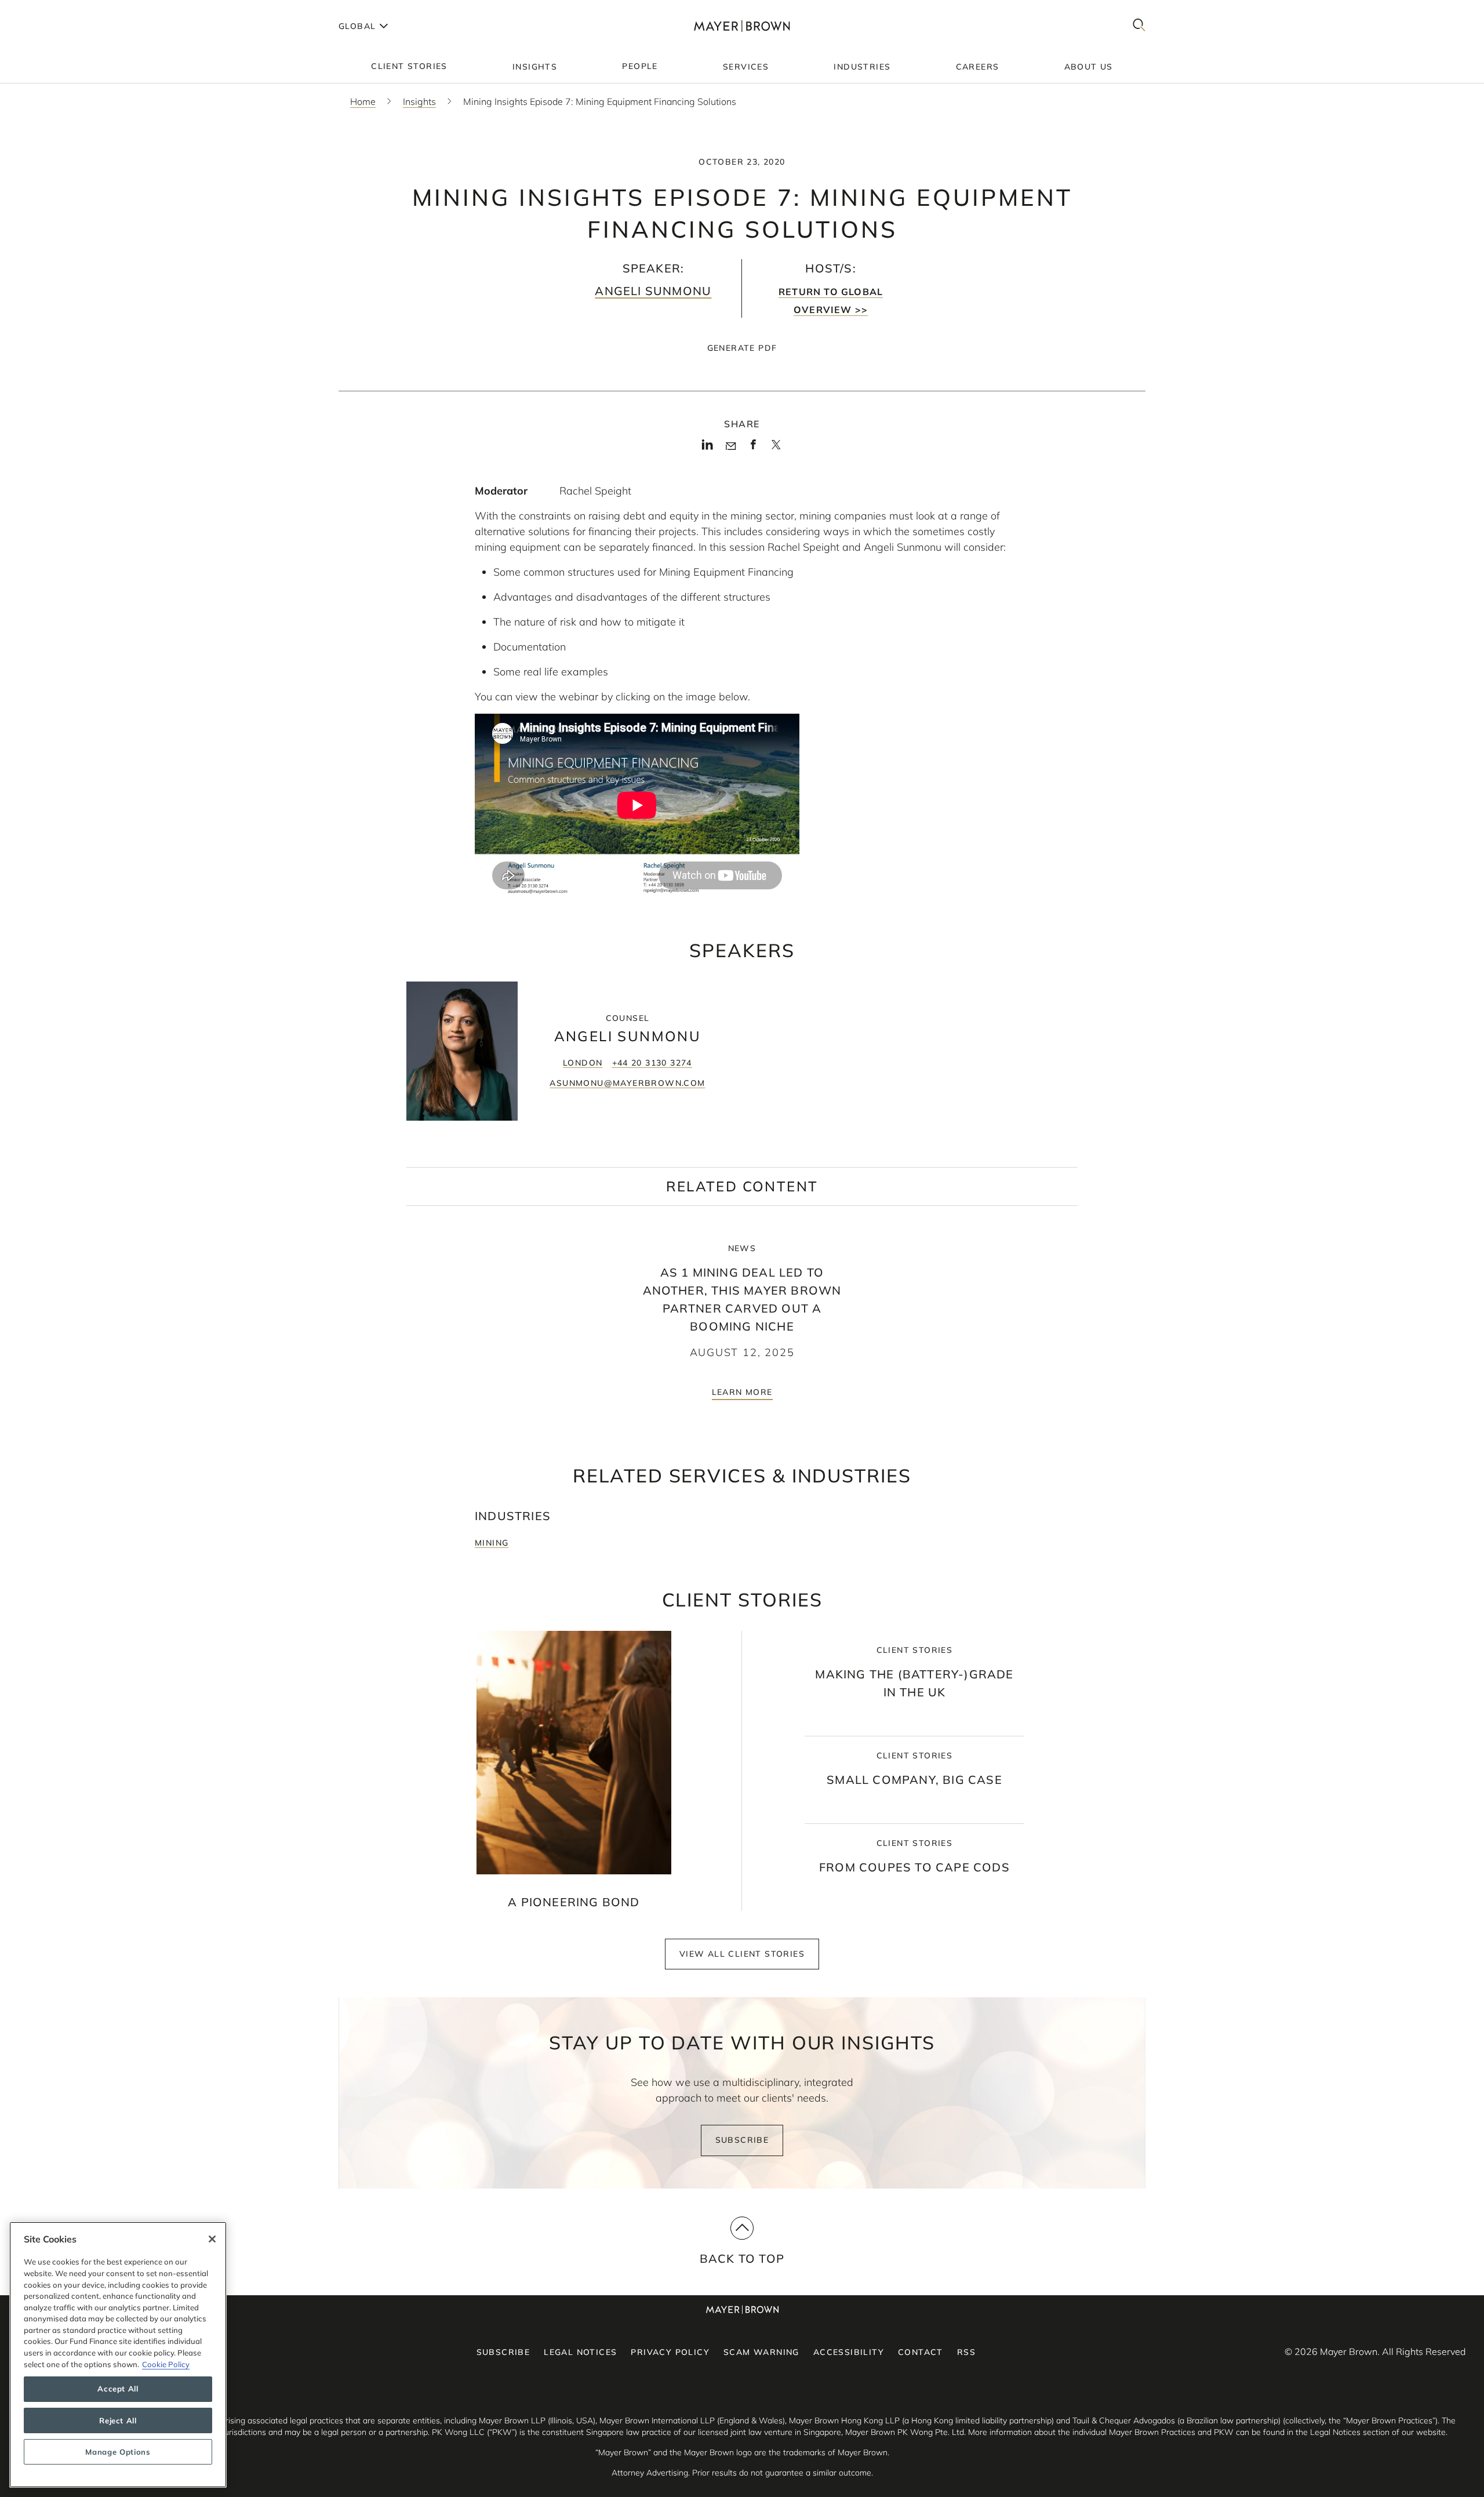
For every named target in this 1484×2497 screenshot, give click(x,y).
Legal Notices (580, 2352)
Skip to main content (57, 9)
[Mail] (731, 446)
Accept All (118, 2389)
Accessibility (849, 2352)
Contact (921, 2352)
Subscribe (742, 2140)
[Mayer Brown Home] (742, 26)
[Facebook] (753, 448)
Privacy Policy (670, 2352)
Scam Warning (761, 2352)
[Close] (212, 2239)
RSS (966, 2352)
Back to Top (742, 2258)
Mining (492, 1543)
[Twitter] (776, 449)
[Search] (1139, 26)
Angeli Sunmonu (653, 291)
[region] (118, 2355)
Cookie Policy (166, 2364)
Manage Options (118, 2452)
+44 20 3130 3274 (652, 1063)
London (583, 1063)
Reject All (118, 2420)
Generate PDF (742, 348)
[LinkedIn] (708, 448)
